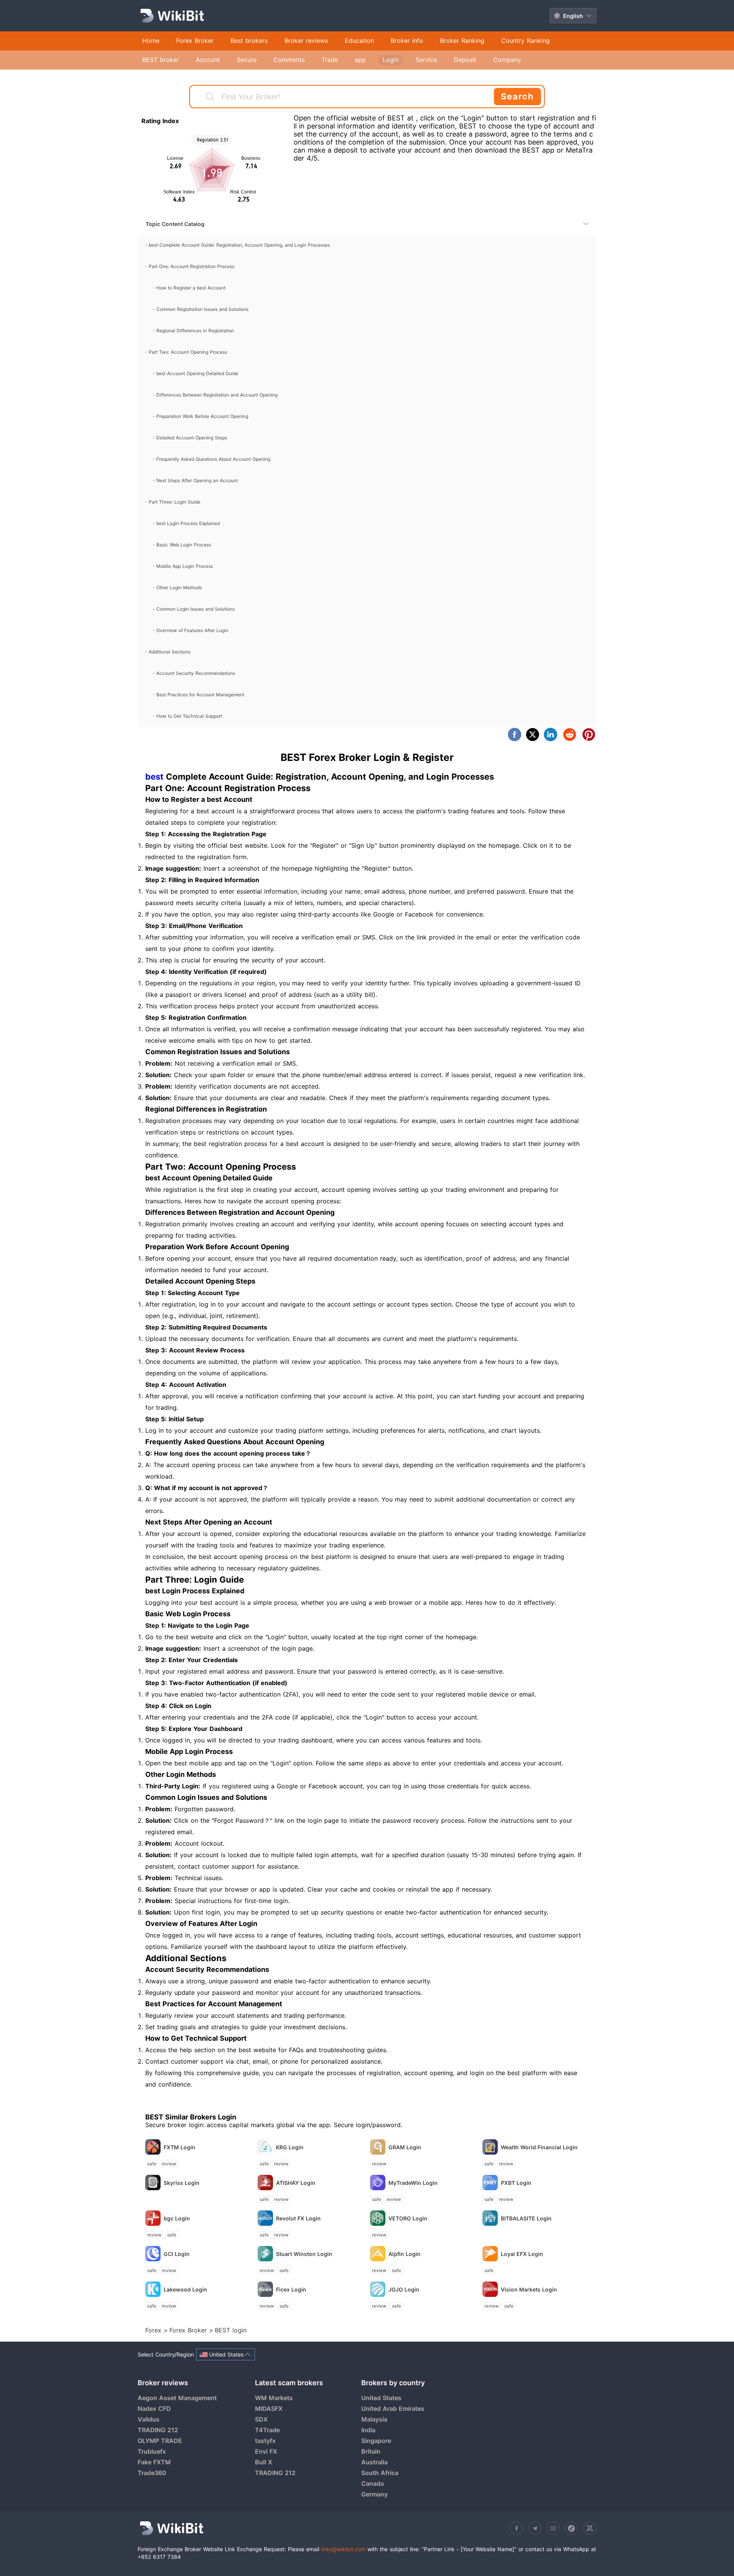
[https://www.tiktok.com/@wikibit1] (572, 2528)
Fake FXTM (154, 2462)
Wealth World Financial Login (539, 2147)
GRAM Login (405, 2147)
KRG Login (290, 2147)
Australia (374, 2462)
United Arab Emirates (393, 2409)
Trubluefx (152, 2451)
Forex (154, 2330)
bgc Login (177, 2218)
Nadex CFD (154, 2409)
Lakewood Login (185, 2289)
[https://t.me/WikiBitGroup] (535, 2528)
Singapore (376, 2441)
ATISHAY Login (296, 2183)
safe (152, 2164)
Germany (374, 2494)
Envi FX (266, 2451)
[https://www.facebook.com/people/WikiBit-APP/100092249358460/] (516, 2528)
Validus (149, 2419)
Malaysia (374, 2419)
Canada (373, 2483)
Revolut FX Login (298, 2218)
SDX (261, 2419)
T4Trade (267, 2430)
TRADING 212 (158, 2430)
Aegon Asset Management (177, 2398)
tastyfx (265, 2441)
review (169, 2164)
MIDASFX (269, 2409)
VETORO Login (408, 2218)
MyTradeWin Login (413, 2183)
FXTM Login (179, 2147)
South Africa (380, 2473)
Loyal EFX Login (522, 2254)
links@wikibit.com (343, 2549)
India (368, 2430)
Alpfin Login (404, 2254)
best (154, 777)
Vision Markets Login (529, 2289)
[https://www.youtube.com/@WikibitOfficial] (553, 2528)
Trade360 (152, 2473)
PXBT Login (516, 2183)
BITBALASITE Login (526, 2218)
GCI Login (177, 2254)
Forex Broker (189, 2330)
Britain (371, 2451)
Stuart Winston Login (304, 2254)
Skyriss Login (182, 2183)
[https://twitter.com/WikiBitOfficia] (590, 2528)
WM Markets (274, 2398)
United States (381, 2398)
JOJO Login (404, 2289)
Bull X (264, 2462)
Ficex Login (291, 2289)
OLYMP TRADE (160, 2441)
